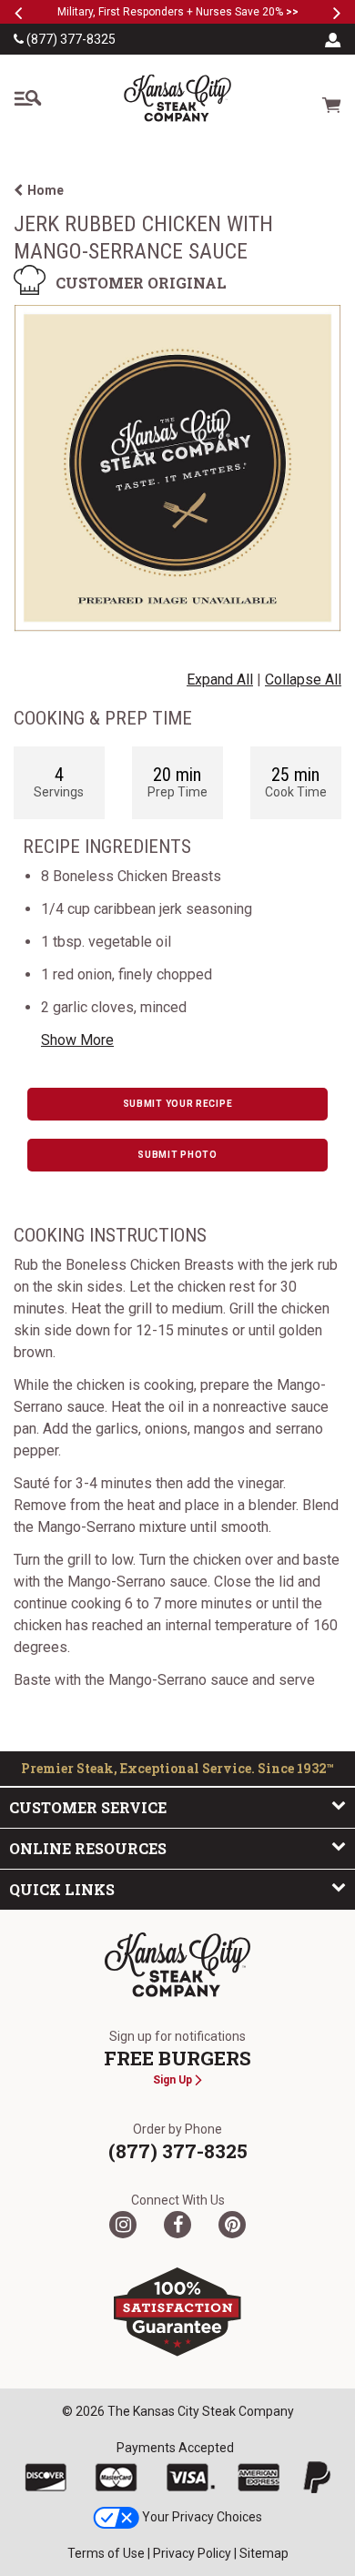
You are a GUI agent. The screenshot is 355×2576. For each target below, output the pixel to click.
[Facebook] (177, 2225)
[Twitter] (123, 2225)
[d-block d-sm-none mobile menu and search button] (27, 98)
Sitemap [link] (264, 2553)
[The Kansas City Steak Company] (177, 1965)
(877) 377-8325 (70, 39)
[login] (333, 39)
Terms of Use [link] (106, 2553)
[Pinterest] (232, 2225)
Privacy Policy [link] (192, 2553)
